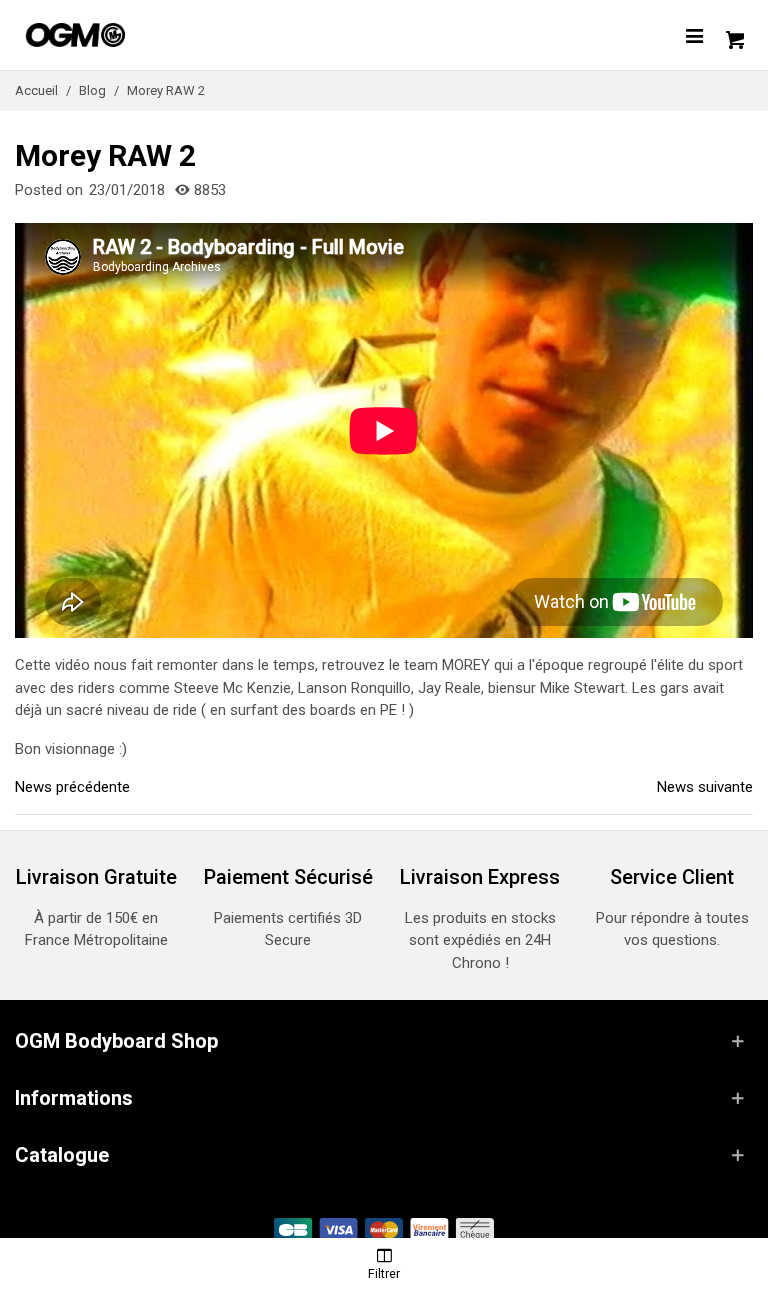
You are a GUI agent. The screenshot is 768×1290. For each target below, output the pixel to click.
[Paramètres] (694, 35)
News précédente (72, 787)
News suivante (705, 787)
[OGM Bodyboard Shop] (115, 35)
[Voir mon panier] (733, 35)
